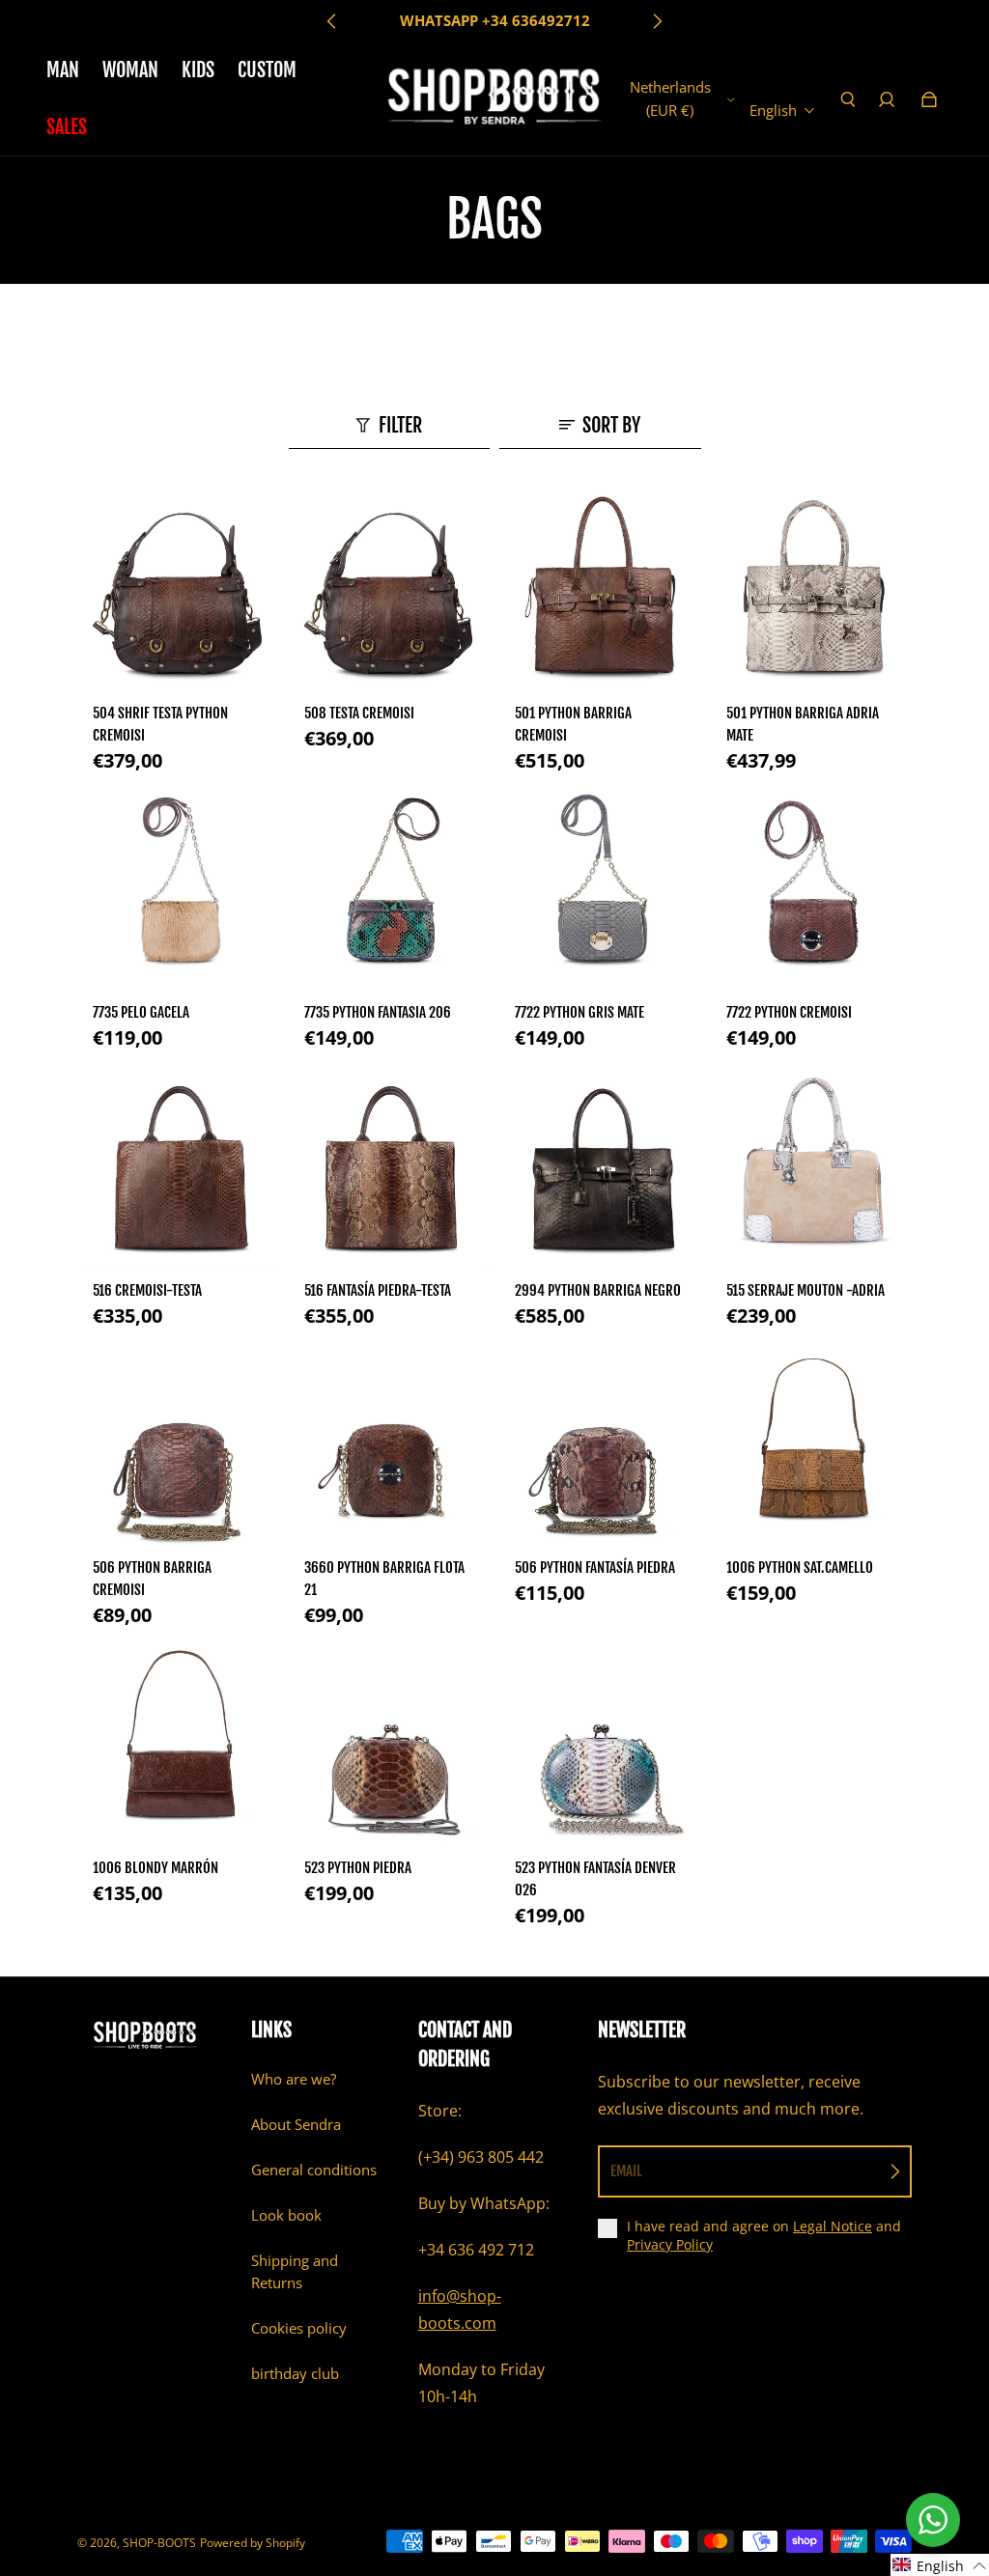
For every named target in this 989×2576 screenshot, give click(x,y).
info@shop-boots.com (460, 2310)
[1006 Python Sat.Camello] (812, 1449)
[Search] (848, 99)
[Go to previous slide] (332, 21)
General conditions (314, 2170)
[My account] (887, 99)
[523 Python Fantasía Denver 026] (600, 1748)
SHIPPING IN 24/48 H (494, 21)
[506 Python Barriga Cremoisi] (178, 1449)
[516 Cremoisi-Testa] (178, 1171)
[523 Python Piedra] (390, 1748)
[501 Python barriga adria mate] (812, 593)
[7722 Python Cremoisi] (812, 894)
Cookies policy (299, 2328)
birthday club (295, 2374)
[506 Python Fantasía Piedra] (600, 1449)
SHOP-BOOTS (159, 2543)
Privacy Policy (670, 2244)
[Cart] (929, 99)
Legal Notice (833, 2226)
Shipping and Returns (295, 2272)
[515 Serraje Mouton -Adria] (812, 1171)
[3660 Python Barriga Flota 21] (390, 1449)
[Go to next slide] (657, 21)
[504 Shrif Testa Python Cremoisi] (178, 593)
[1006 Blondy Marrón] (178, 1748)
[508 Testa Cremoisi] (390, 593)
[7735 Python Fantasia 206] (390, 894)
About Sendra (296, 2125)
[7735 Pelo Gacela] (178, 894)
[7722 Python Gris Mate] (600, 894)
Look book (286, 2215)
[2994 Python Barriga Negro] (600, 1171)
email (626, 2171)
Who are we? (294, 2079)
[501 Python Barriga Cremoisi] (600, 593)
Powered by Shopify (253, 2543)
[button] (940, 2565)
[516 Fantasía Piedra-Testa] (390, 1171)
